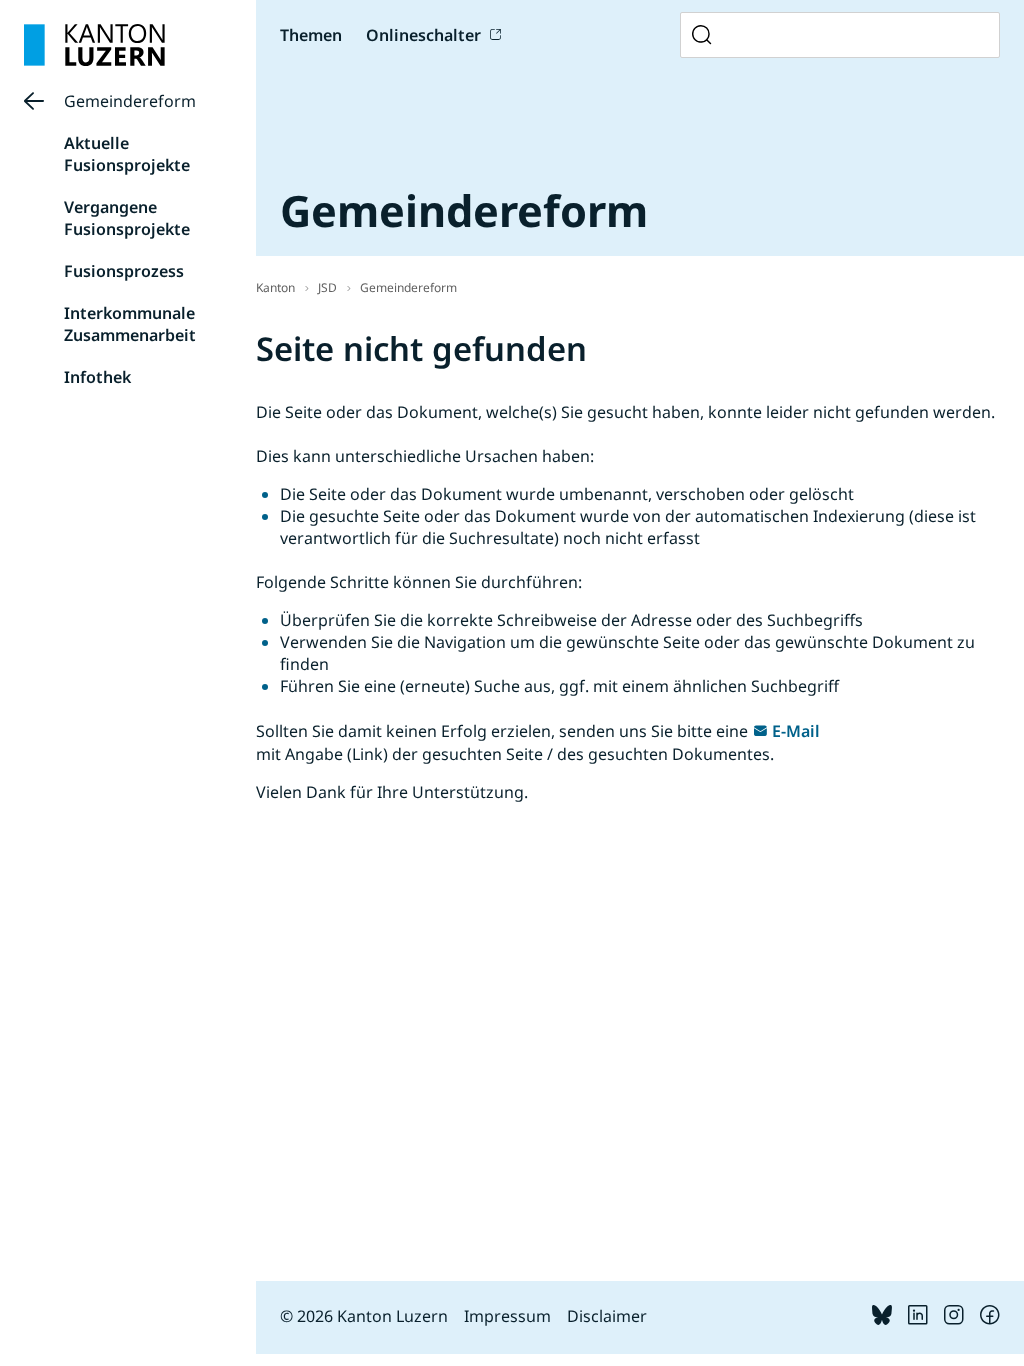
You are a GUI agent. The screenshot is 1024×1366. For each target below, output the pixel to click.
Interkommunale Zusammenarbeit (130, 324)
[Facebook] (990, 1319)
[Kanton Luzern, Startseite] (94, 45)
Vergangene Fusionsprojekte (127, 218)
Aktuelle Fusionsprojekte (127, 154)
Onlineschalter (423, 35)
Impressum (507, 1316)
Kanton (275, 287)
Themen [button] (311, 35)
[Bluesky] (882, 1319)
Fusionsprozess (124, 271)
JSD (327, 287)
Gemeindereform (130, 101)
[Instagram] (954, 1319)
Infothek (97, 377)
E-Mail (796, 731)
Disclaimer (607, 1316)
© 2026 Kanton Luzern (364, 1316)
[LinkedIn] (918, 1319)
